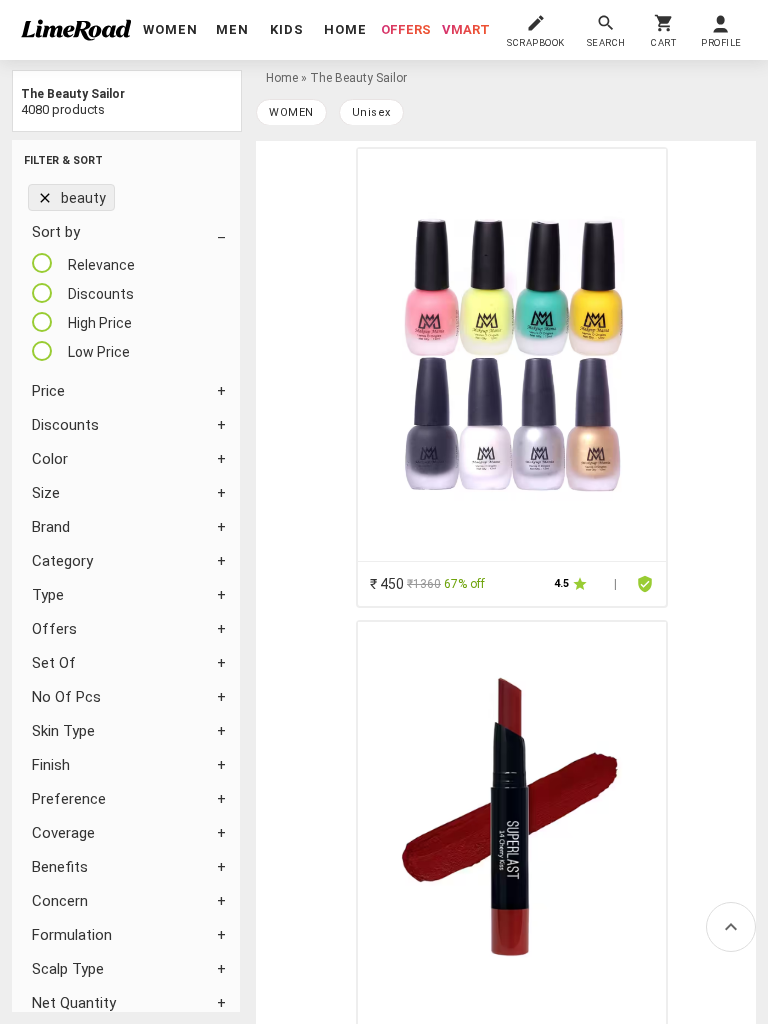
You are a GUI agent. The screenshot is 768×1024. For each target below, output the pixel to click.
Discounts (65, 425)
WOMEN (291, 112)
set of (54, 663)
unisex (371, 112)
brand (51, 527)
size (46, 493)
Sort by (56, 232)
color (50, 459)
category (62, 561)
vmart (466, 29)
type (48, 595)
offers (406, 29)
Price (48, 391)
